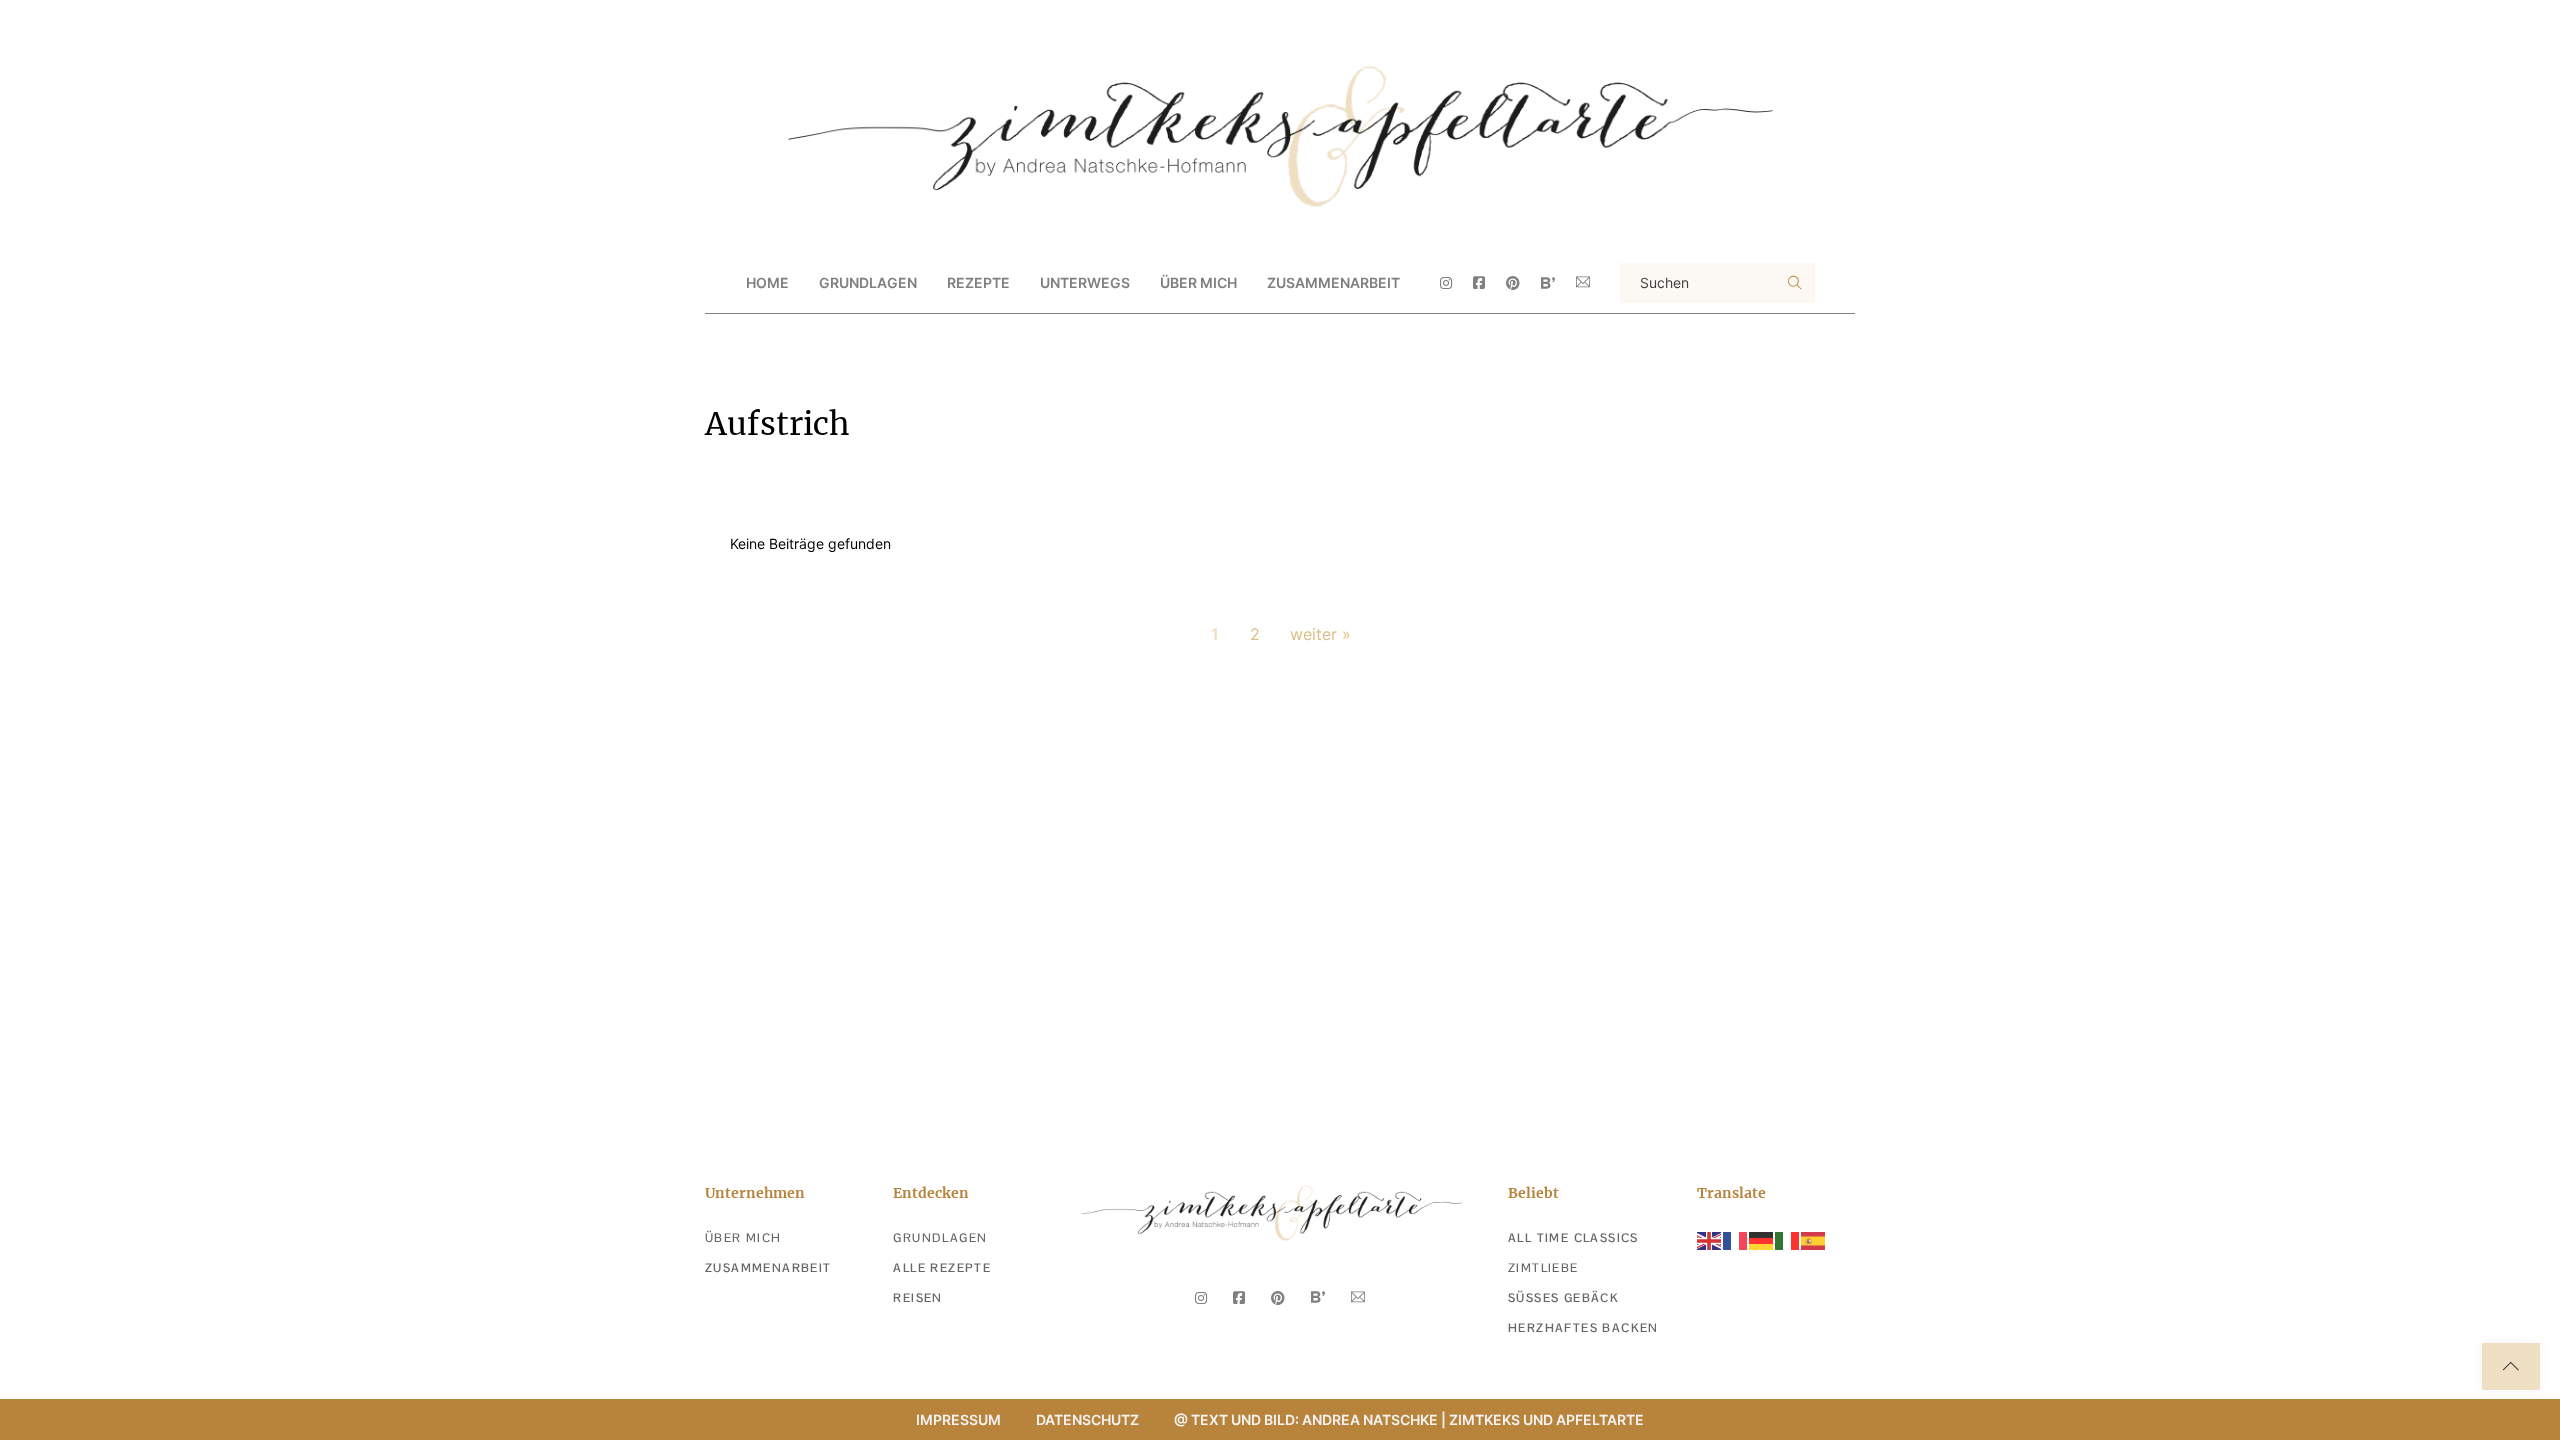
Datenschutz (1087, 1419)
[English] (1710, 1239)
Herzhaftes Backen (1583, 1328)
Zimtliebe (1543, 1268)
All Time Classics (1573, 1238)
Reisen (917, 1298)
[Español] (1814, 1239)
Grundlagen (940, 1238)
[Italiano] (1788, 1239)
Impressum (958, 1419)
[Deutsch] (1762, 1239)
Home (767, 282)
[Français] (1736, 1239)
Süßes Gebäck (1563, 1298)
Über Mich (1198, 282)
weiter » (1320, 634)
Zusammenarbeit (1333, 282)
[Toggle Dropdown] (934, 283)
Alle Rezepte (942, 1268)
